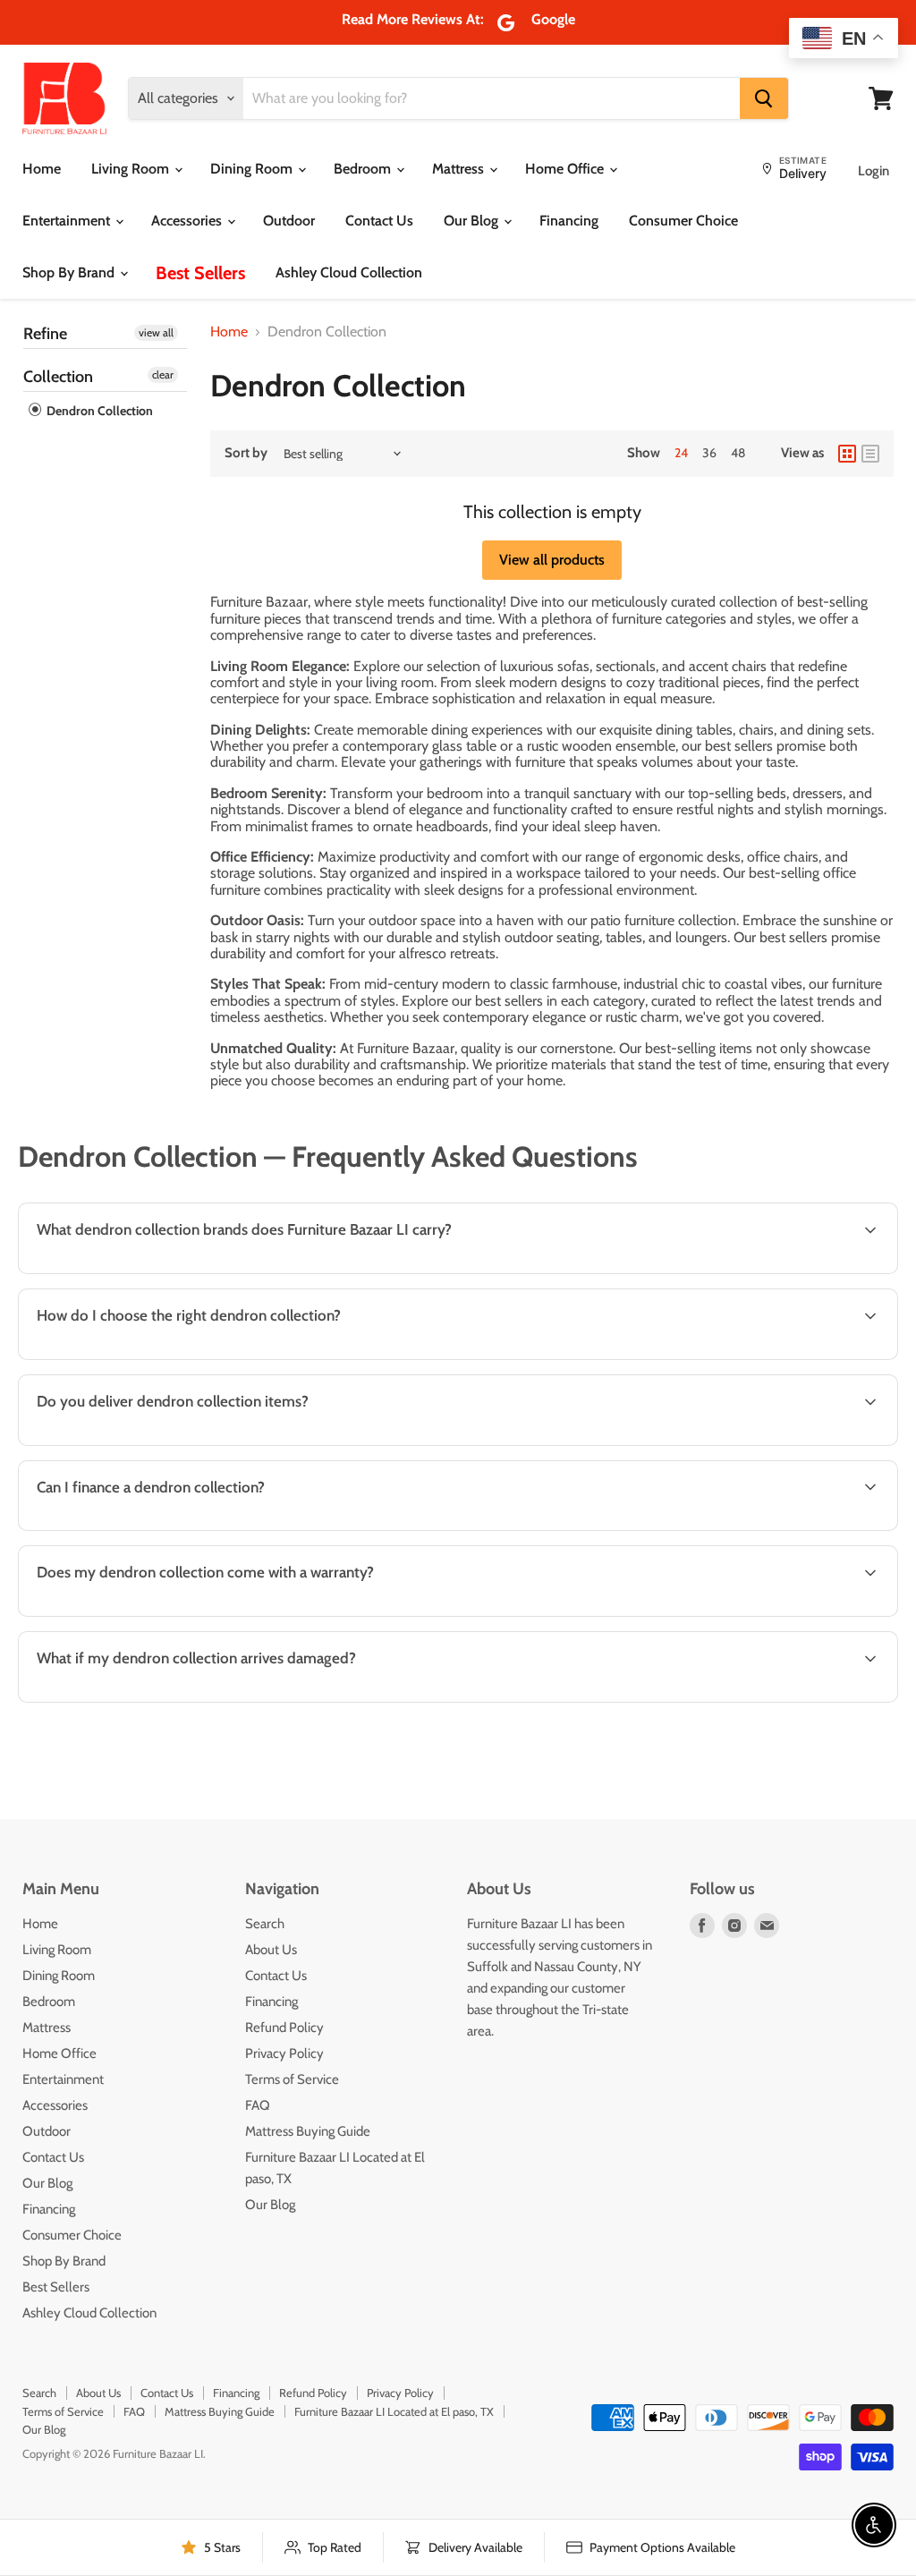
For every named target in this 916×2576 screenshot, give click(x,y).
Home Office (566, 169)
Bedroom (364, 169)
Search (265, 1924)
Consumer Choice (683, 221)
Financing (569, 221)
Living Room (132, 169)
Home (42, 169)
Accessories (188, 221)
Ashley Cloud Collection (349, 272)
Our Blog (473, 221)
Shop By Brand (70, 272)
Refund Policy (284, 2028)
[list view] (870, 454)
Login (874, 171)
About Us (271, 1950)
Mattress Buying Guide (308, 2131)
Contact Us (379, 221)
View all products (552, 560)
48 (738, 453)
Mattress (460, 169)
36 (709, 453)
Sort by (246, 453)
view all (156, 332)
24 (681, 453)
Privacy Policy (284, 2053)
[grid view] (847, 454)
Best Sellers (200, 273)
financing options (171, 1529)
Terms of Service (292, 2079)
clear (163, 374)
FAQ (258, 2105)
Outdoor (289, 221)
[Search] (764, 98)
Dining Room (253, 169)
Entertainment (68, 221)
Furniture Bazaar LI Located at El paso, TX (394, 2411)
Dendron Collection (98, 411)
